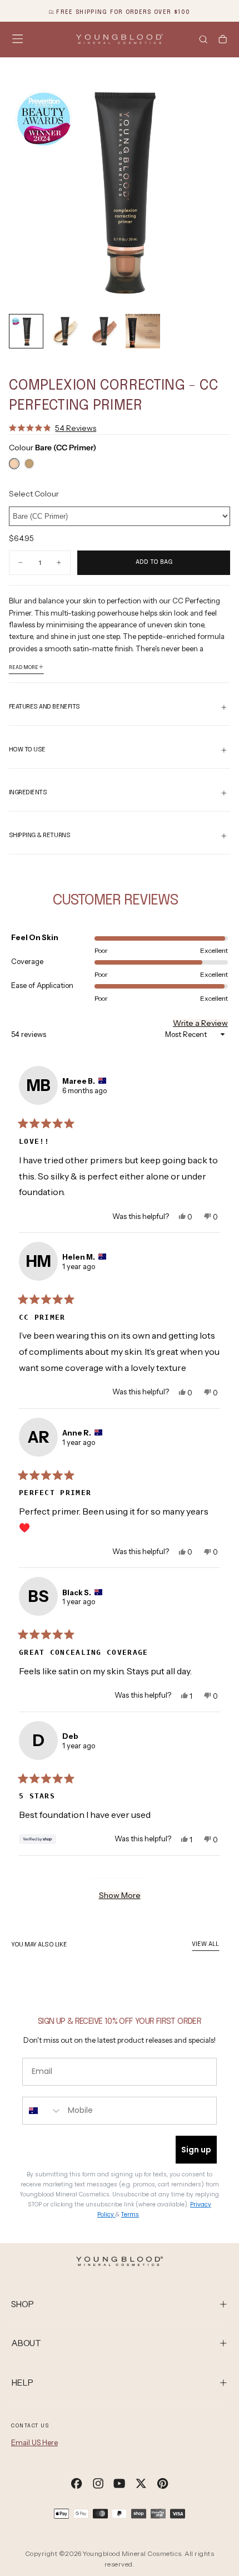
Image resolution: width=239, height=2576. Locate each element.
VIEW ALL (205, 1944)
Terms (130, 2214)
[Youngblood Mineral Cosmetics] (119, 2261)
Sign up (196, 2150)
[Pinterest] (163, 2483)
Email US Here (34, 2442)
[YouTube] (119, 2483)
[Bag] (223, 40)
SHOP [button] (23, 2304)
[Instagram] (98, 2483)
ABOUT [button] (26, 2343)
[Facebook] (76, 2483)
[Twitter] (141, 2483)
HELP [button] (22, 2383)
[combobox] (43, 2111)
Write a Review (200, 1023)
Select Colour (34, 494)
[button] (18, 39)
